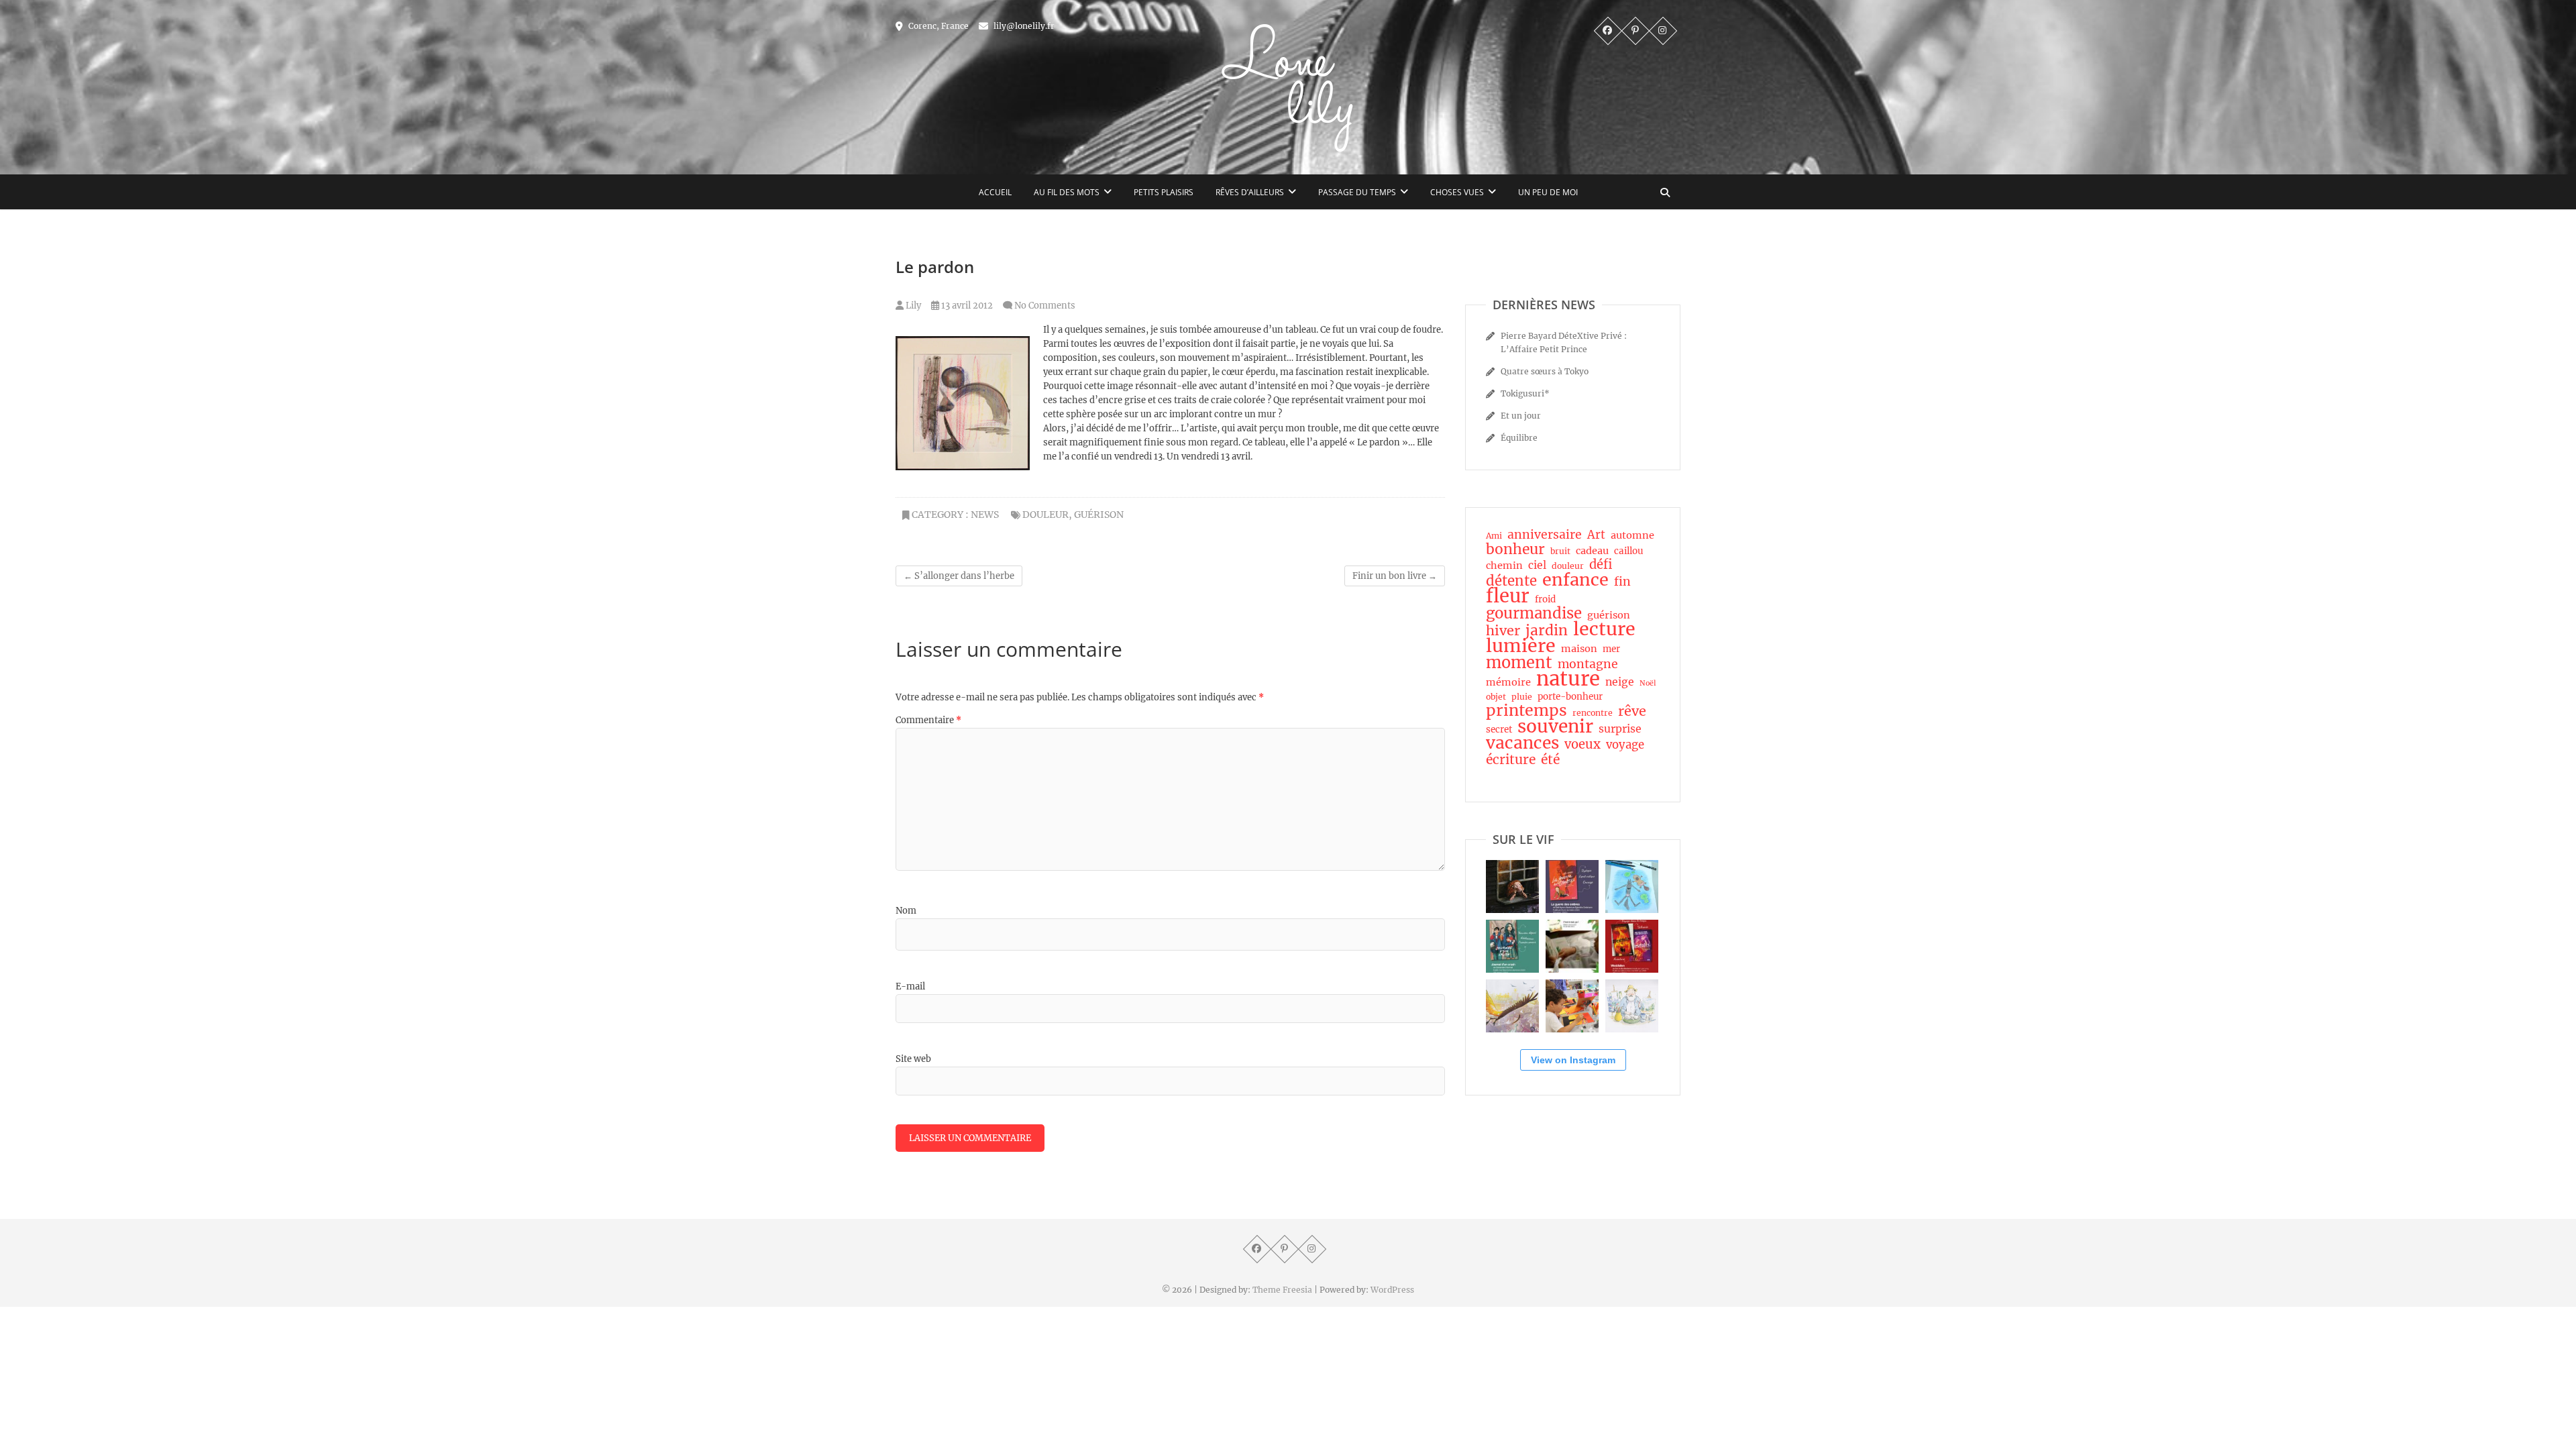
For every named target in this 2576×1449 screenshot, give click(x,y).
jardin (1547, 631)
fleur (1508, 596)
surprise (1620, 729)
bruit (1560, 551)
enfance (1575, 580)
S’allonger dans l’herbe (959, 576)
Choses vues (1457, 192)
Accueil (995, 192)
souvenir (1555, 727)
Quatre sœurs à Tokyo (1545, 371)
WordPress (1392, 1290)
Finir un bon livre (1395, 576)
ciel (1537, 565)
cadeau (1592, 551)
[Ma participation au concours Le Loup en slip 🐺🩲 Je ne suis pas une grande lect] (1632, 887)
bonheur (1515, 549)
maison (1579, 649)
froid (1545, 599)
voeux (1582, 745)
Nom (906, 911)
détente (1511, 581)
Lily (912, 306)
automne (1632, 535)
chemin (1504, 566)
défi (1601, 565)
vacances (1522, 743)
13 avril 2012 (966, 306)
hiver (1503, 631)
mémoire (1508, 682)
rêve (1632, 711)
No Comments (1045, 306)
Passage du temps (1357, 192)
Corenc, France (937, 26)
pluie (1522, 697)
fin (1622, 582)
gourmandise (1534, 613)
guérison (1099, 515)
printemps (1526, 710)
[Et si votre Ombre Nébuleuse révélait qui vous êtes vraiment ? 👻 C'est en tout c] (1572, 887)
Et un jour (1521, 416)
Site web (913, 1059)
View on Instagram (1573, 1060)
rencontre (1593, 713)
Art (1596, 535)
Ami (1494, 536)
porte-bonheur (1570, 697)
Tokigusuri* (1525, 393)
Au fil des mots (1067, 192)
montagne (1588, 664)
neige (1620, 682)
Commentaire (928, 720)
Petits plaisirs (1164, 192)
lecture (1604, 629)
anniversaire (1545, 535)
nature (1568, 679)
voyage (1625, 745)
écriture (1511, 759)
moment (1519, 663)
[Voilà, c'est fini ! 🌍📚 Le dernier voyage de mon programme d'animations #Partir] (1572, 1006)
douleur (1045, 515)
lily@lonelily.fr (1023, 26)
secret (1499, 730)
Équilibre (1519, 438)
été (1550, 759)
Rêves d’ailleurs (1250, 192)
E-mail (910, 986)
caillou (1628, 551)
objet (1496, 697)
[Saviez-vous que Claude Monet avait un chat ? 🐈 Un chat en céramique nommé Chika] (1632, 1006)
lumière (1521, 646)
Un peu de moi (1548, 192)
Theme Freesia (1282, 1290)
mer (1611, 649)
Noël (1648, 683)
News (985, 515)
